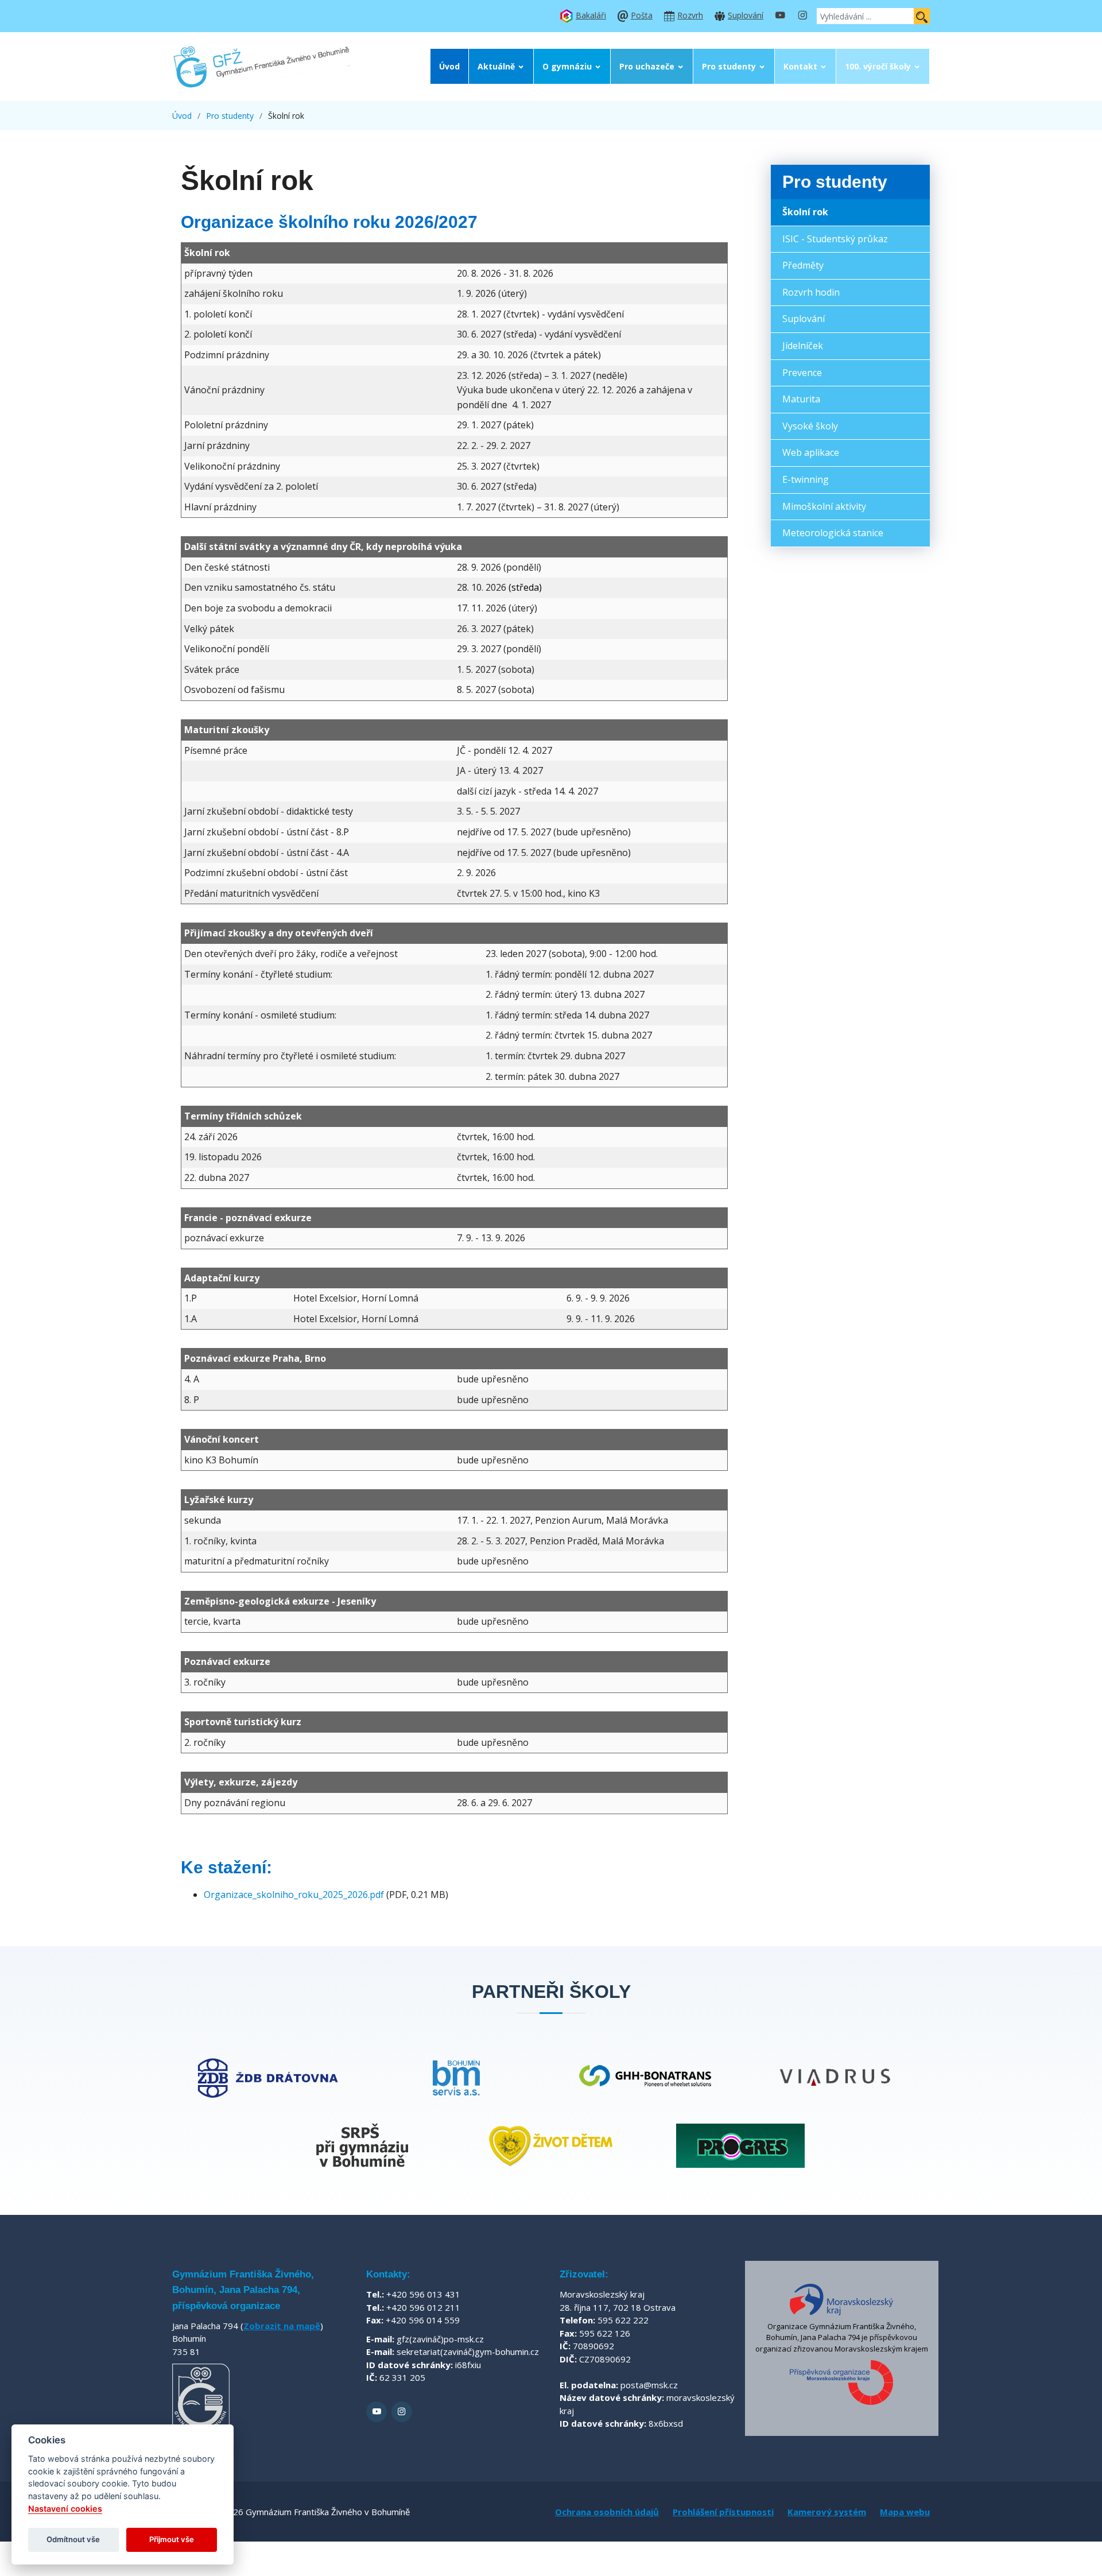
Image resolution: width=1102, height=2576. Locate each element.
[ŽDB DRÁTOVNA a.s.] (267, 2077)
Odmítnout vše (73, 2539)
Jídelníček (803, 346)
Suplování (746, 15)
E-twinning (806, 479)
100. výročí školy (878, 66)
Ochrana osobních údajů (607, 2512)
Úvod (449, 66)
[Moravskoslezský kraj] (841, 2299)
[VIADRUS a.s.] (835, 2077)
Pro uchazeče (647, 66)
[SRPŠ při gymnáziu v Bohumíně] (362, 2146)
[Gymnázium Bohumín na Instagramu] (802, 16)
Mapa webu (905, 2512)
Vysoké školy (810, 426)
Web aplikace (811, 452)
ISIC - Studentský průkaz (835, 239)
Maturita (801, 399)
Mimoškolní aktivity (824, 506)
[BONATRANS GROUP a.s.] (646, 2077)
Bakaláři (591, 15)
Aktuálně (496, 66)
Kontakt (800, 66)
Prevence (802, 373)
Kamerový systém (827, 2512)
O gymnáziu (567, 66)
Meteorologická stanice (833, 533)
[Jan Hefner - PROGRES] (740, 2146)
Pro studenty (729, 66)
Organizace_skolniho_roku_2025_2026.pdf (294, 1895)
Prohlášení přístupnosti (723, 2512)
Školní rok (805, 212)
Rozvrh (690, 15)
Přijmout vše (172, 2539)
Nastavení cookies (65, 2509)
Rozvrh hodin (811, 292)
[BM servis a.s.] (456, 2077)
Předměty (803, 265)
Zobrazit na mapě (282, 2326)
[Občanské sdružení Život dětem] (551, 2146)
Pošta (642, 15)
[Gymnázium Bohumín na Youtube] (780, 16)
